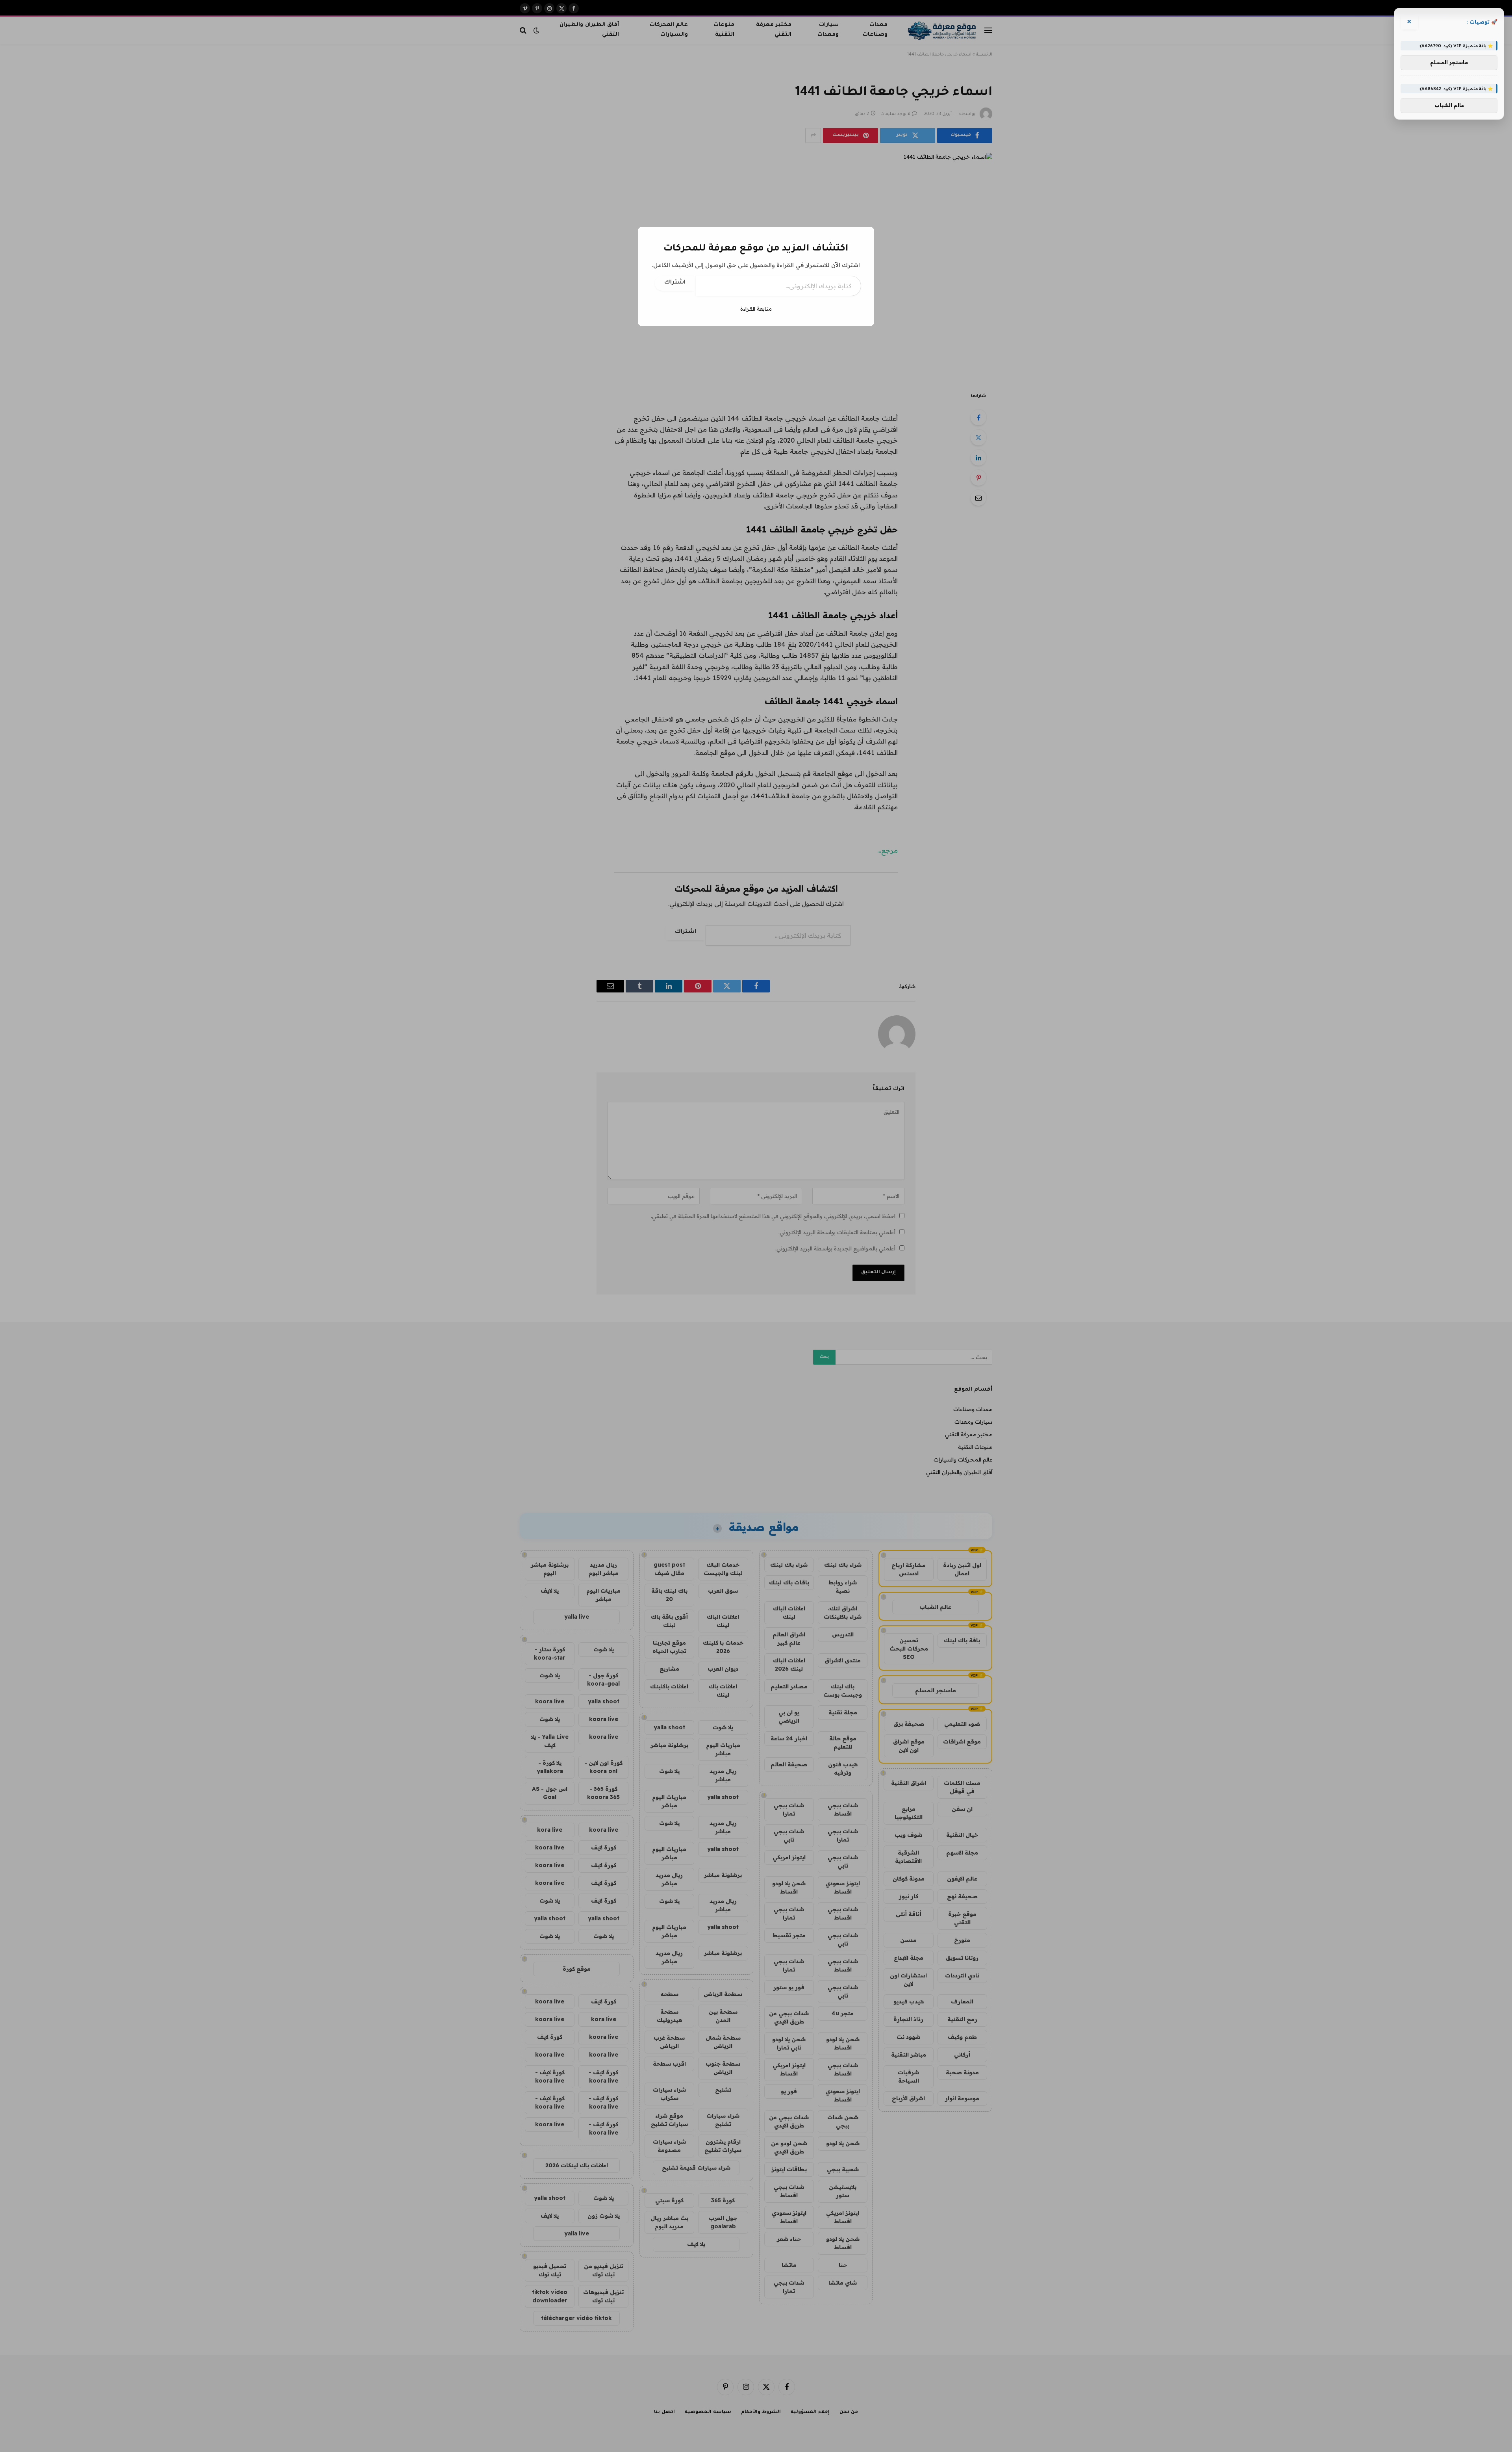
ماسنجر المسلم (1449, 63)
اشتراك (675, 283)
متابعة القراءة (756, 309)
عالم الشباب (1449, 106)
